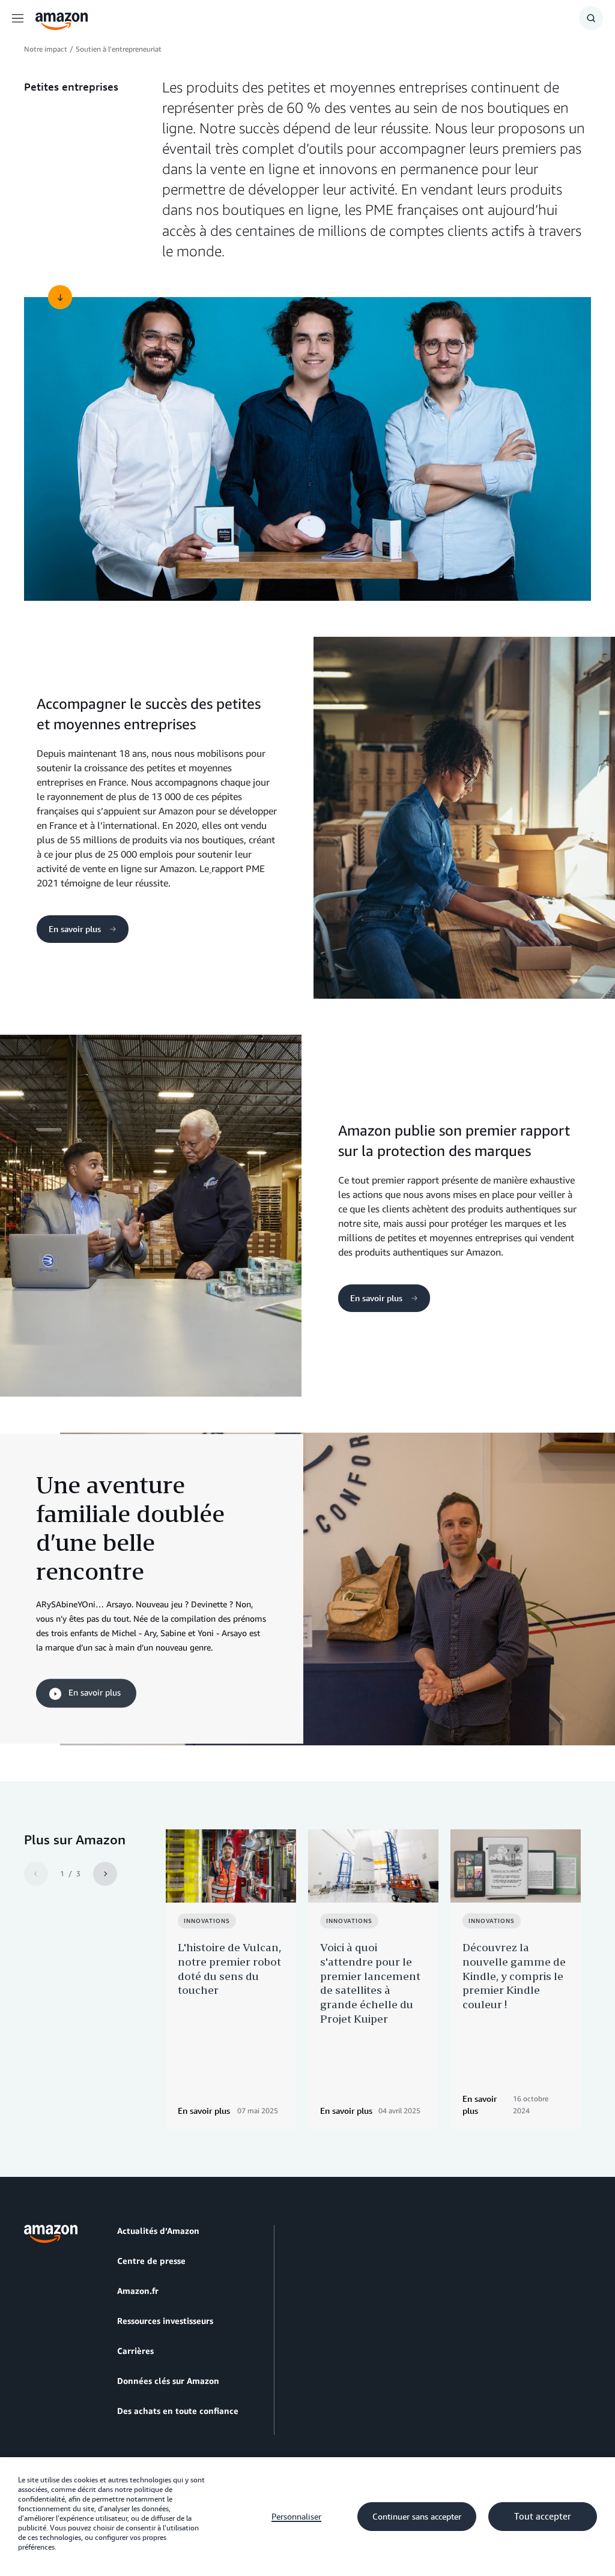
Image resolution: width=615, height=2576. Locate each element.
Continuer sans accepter (417, 2517)
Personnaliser (296, 2517)
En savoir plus (76, 929)
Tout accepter (543, 2517)
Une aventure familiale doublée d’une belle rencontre (130, 1528)
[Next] (105, 1874)
